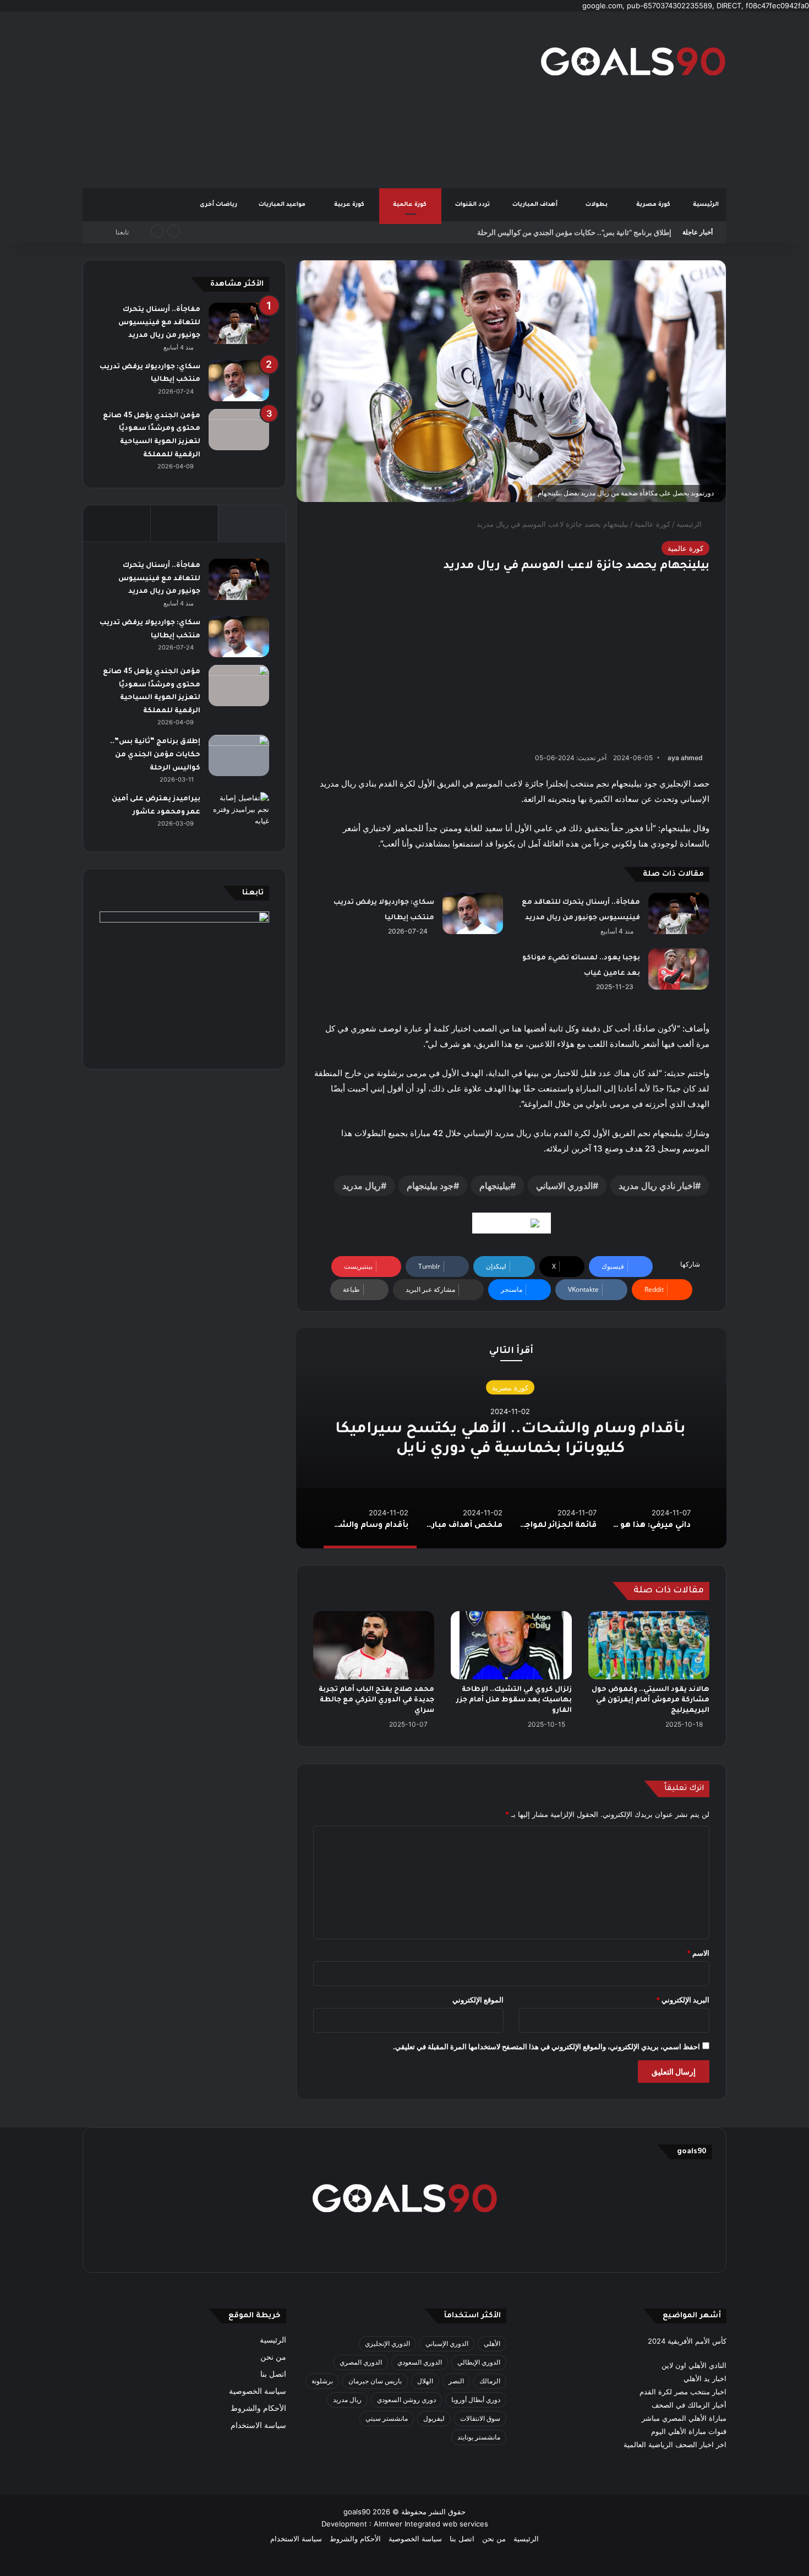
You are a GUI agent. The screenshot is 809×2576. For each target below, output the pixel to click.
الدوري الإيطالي (479, 2362)
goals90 (357, 2512)
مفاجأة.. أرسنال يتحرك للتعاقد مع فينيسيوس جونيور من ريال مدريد (159, 323)
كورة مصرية (654, 205)
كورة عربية (350, 205)
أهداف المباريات (536, 205)
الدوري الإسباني (447, 2343)
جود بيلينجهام (430, 1186)
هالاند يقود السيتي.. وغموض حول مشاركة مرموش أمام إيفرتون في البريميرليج (651, 1700)
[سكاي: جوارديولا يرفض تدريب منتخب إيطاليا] (473, 913)
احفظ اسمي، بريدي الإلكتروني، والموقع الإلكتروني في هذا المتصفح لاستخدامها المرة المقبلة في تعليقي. (546, 2046)
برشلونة (322, 2381)
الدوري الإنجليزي (387, 2343)
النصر (456, 2381)
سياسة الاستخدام (258, 2425)
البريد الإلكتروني (683, 2000)
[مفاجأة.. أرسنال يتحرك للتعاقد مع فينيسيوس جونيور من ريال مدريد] (679, 913)
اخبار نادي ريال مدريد (657, 1186)
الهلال (425, 2381)
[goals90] (633, 61)
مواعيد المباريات (283, 205)
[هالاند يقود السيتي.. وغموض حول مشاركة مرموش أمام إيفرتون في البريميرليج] (649, 1645)
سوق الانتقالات (480, 2418)
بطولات (597, 205)
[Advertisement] (294, 100)
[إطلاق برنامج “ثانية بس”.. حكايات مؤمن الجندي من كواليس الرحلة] (239, 755)
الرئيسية (706, 205)
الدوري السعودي (420, 2362)
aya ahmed (685, 758)
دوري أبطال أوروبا (476, 2400)
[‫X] (457, 2249)
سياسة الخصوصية (258, 2391)
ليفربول (434, 2418)
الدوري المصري (361, 2362)
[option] (511, 1438)
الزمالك (490, 2381)
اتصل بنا (273, 2374)
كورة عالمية (411, 205)
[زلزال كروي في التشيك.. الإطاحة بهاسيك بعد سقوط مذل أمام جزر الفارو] (511, 1645)
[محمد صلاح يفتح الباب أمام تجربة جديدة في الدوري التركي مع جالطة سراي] (374, 1645)
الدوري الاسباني (564, 1186)
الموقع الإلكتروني (478, 2000)
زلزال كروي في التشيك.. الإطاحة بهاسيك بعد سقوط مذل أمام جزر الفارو (514, 1700)
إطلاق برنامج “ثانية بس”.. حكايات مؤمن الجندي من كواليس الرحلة (574, 232)
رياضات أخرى (218, 205)
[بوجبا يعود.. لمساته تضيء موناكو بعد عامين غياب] (679, 969)
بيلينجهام (495, 1186)
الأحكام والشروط (258, 2408)
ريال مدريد (362, 1186)
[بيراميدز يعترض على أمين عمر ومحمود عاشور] (239, 813)
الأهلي (492, 2343)
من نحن (273, 2357)
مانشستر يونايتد (479, 2437)
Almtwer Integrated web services (431, 2524)
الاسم (698, 1953)
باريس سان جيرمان (375, 2381)
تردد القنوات (473, 205)
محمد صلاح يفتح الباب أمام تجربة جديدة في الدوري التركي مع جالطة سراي (376, 1700)
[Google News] (512, 1223)
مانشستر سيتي (387, 2418)
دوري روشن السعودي (406, 2400)
